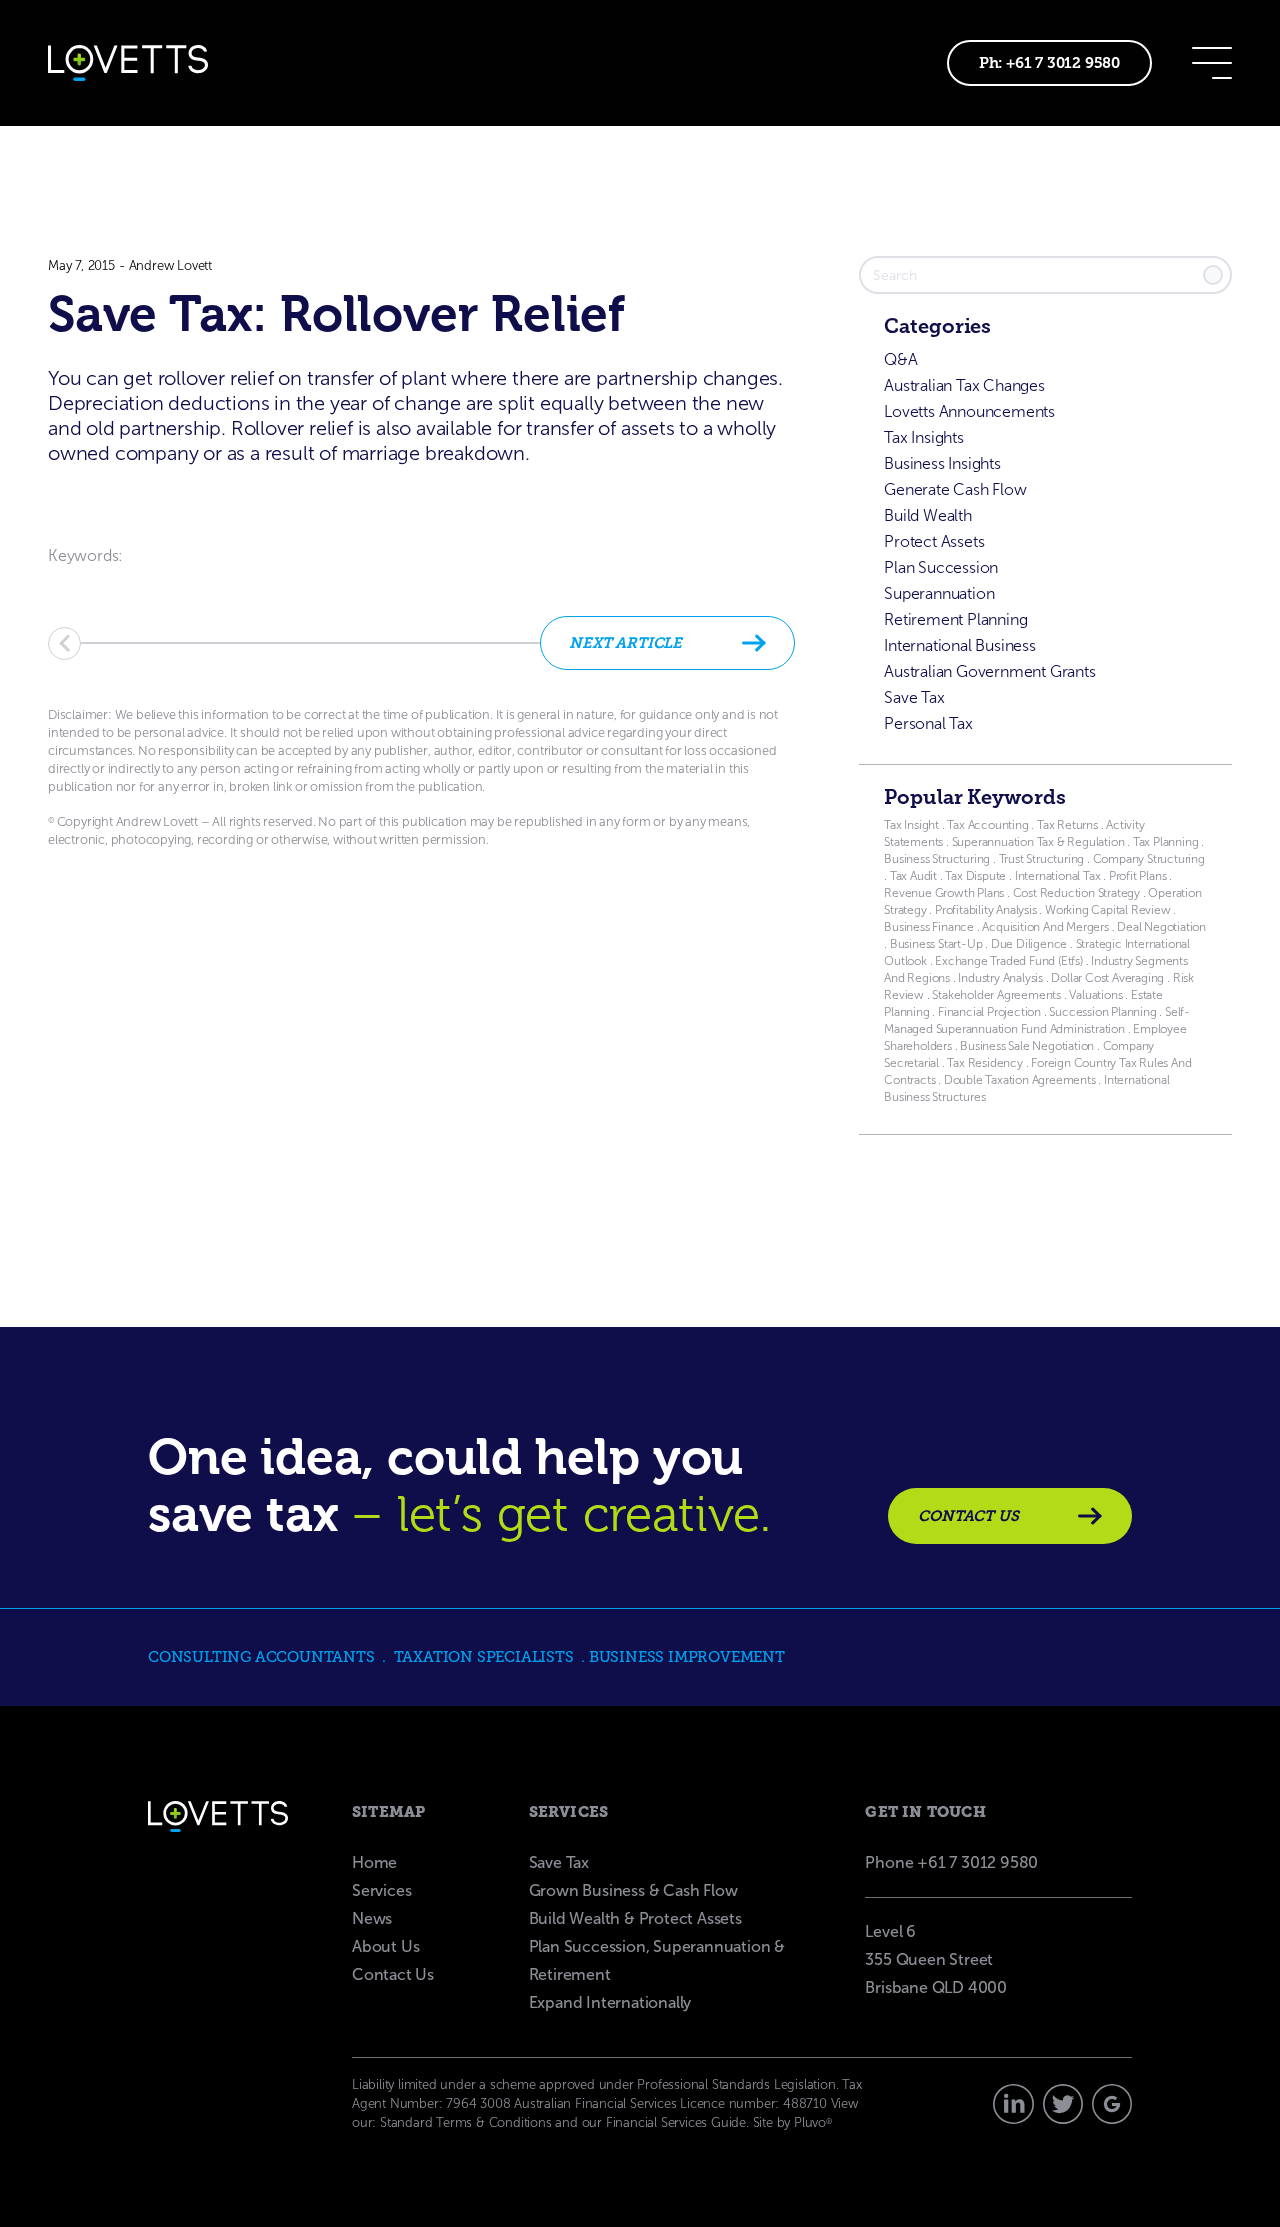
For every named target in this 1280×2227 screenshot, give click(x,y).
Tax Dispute (975, 876)
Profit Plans (1138, 876)
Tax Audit (915, 876)
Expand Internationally (610, 2002)
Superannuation (939, 593)
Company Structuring (1149, 859)
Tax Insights (924, 437)
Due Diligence (1029, 944)
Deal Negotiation (1161, 927)
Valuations (1095, 995)
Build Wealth (928, 515)
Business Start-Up (936, 944)
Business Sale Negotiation (1027, 1046)
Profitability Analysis (986, 910)
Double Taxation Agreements (1021, 1080)
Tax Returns (1067, 825)
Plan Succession (941, 567)
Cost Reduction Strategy (1076, 893)
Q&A (900, 359)
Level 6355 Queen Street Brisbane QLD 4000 (936, 1959)
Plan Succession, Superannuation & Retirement (657, 1960)
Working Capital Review (1108, 910)
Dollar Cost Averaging (1107, 978)
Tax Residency (984, 1063)
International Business (960, 645)
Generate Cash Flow (955, 489)
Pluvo (813, 2122)
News (372, 1918)
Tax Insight (913, 825)
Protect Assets (934, 541)
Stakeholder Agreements (997, 995)
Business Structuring (937, 859)
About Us (385, 1946)
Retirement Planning (955, 619)
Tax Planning (1166, 842)
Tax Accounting (987, 825)
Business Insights (942, 463)
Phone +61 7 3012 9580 (951, 1862)
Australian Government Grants (989, 671)
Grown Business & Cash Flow (633, 1890)
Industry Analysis (999, 978)
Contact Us (393, 1974)
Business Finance (929, 927)
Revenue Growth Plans (944, 893)
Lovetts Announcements (969, 411)
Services (381, 1890)
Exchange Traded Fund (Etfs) (1009, 961)
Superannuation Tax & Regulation (1038, 842)
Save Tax (914, 697)
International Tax (1058, 876)
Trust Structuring (1043, 859)
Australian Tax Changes (964, 385)
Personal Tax (928, 723)
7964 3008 (478, 2103)
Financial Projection (989, 1012)
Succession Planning (1102, 1012)
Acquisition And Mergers (1045, 927)
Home (374, 1862)
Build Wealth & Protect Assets (635, 1918)
